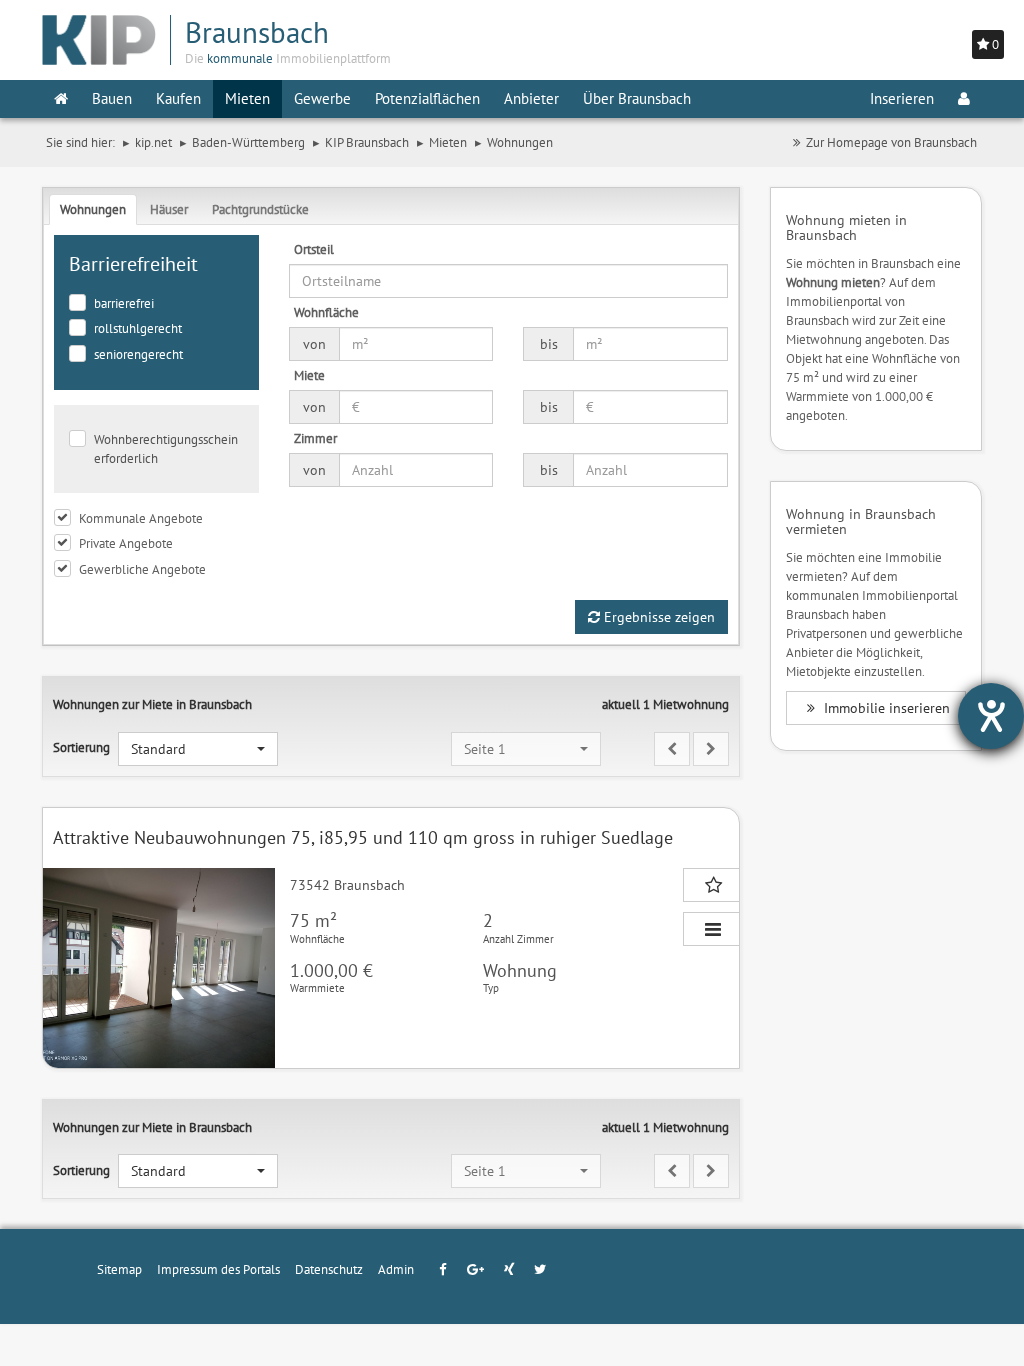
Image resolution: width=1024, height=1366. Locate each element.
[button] (198, 749)
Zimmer (315, 438)
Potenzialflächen (427, 98)
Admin (396, 1269)
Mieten (247, 98)
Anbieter (531, 98)
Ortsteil (314, 249)
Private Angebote (126, 543)
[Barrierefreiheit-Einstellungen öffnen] (991, 716)
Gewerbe (322, 98)
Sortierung (81, 747)
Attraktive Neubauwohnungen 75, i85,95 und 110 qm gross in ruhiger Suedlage (363, 837)
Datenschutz (329, 1269)
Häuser (169, 209)
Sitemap (119, 1269)
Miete (309, 375)
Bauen (112, 98)
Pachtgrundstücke (260, 209)
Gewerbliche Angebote (142, 569)
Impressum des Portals (218, 1269)
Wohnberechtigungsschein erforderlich (166, 448)
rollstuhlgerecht (138, 328)
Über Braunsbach (637, 98)
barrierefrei (124, 303)
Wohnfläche (326, 312)
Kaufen (178, 98)
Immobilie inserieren (885, 708)
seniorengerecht (138, 354)
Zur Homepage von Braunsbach (891, 142)
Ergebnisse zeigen (657, 617)
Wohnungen (93, 209)
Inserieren (902, 98)
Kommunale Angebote (141, 518)
